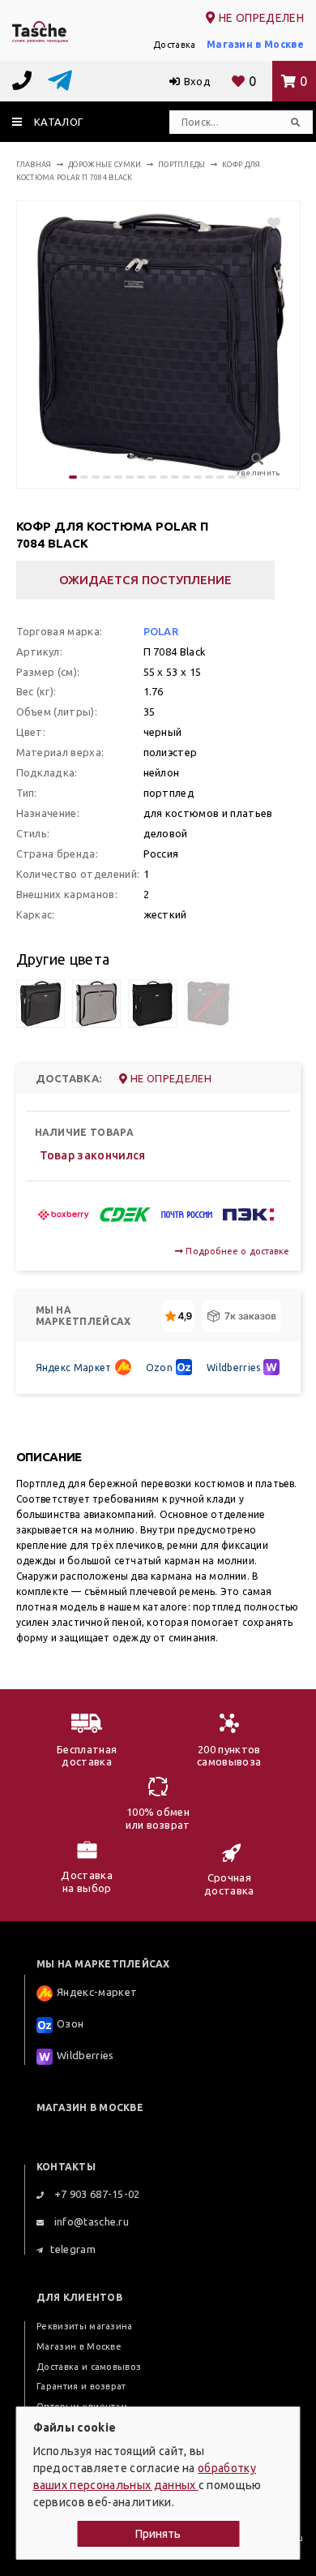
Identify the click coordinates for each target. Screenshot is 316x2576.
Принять (158, 2534)
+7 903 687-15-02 (95, 2194)
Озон (70, 2023)
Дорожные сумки (105, 165)
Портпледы (182, 165)
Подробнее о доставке (236, 1251)
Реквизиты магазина (85, 2326)
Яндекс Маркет (74, 1368)
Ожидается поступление (145, 580)
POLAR (161, 631)
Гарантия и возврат (81, 2386)
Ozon (159, 1368)
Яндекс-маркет (97, 1992)
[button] (73, 477)
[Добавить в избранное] (266, 223)
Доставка (175, 45)
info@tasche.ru (90, 2221)
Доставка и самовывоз (89, 2367)
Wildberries (234, 1368)
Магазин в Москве (255, 44)
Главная (34, 165)
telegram (73, 2249)
